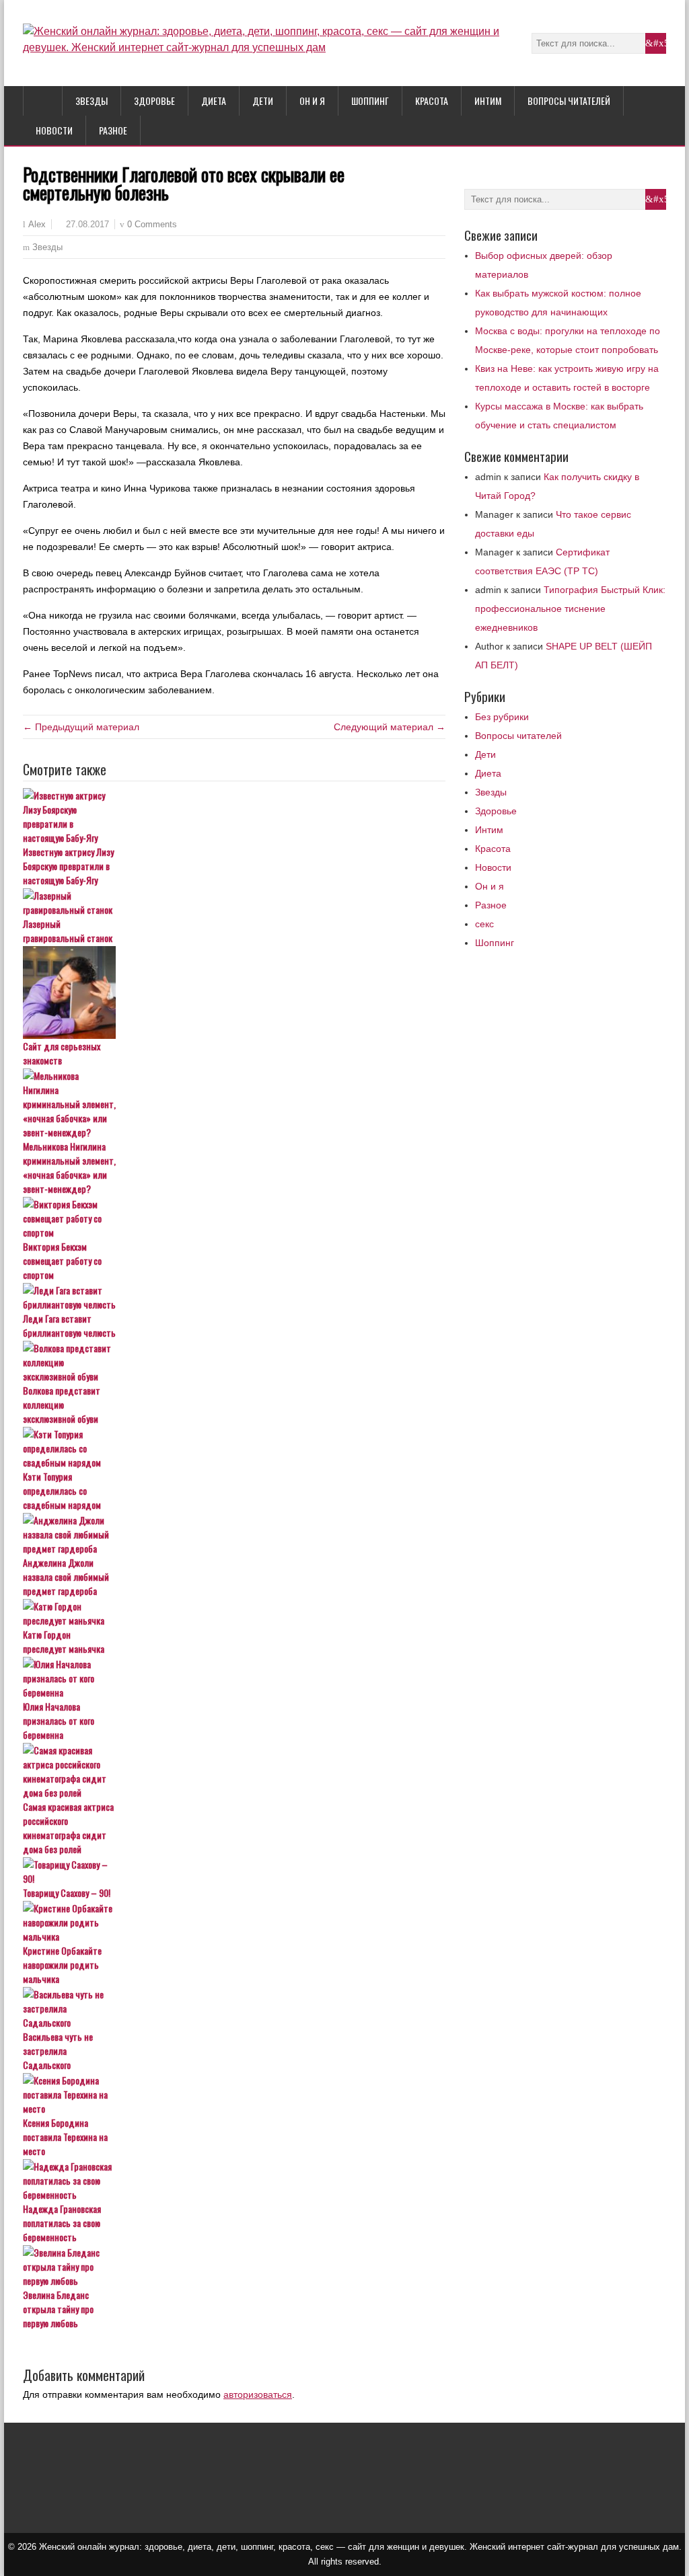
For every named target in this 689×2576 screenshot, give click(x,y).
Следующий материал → (390, 727)
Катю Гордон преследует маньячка (64, 1641)
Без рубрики (502, 717)
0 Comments (152, 224)
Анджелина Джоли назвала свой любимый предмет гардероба (66, 1576)
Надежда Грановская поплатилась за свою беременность (62, 2223)
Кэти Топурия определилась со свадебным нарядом (62, 1490)
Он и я (312, 101)
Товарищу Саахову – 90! (67, 1892)
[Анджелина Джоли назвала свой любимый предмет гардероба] (234, 1534)
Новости (54, 130)
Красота (432, 101)
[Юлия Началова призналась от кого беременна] (234, 1678)
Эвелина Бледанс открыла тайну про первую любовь (58, 2309)
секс (484, 924)
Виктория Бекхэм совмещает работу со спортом (62, 1260)
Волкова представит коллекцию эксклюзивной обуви (62, 1404)
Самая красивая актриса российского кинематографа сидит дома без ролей (68, 1828)
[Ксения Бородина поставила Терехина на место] (234, 2094)
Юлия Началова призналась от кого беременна (59, 1720)
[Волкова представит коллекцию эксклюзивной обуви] (234, 1362)
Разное (113, 130)
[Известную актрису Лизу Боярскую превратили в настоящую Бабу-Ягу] (234, 816)
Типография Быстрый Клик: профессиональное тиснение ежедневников (570, 609)
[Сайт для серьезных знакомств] (234, 992)
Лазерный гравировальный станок (68, 931)
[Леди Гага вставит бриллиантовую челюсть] (234, 1297)
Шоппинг (370, 101)
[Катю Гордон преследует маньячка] (234, 1613)
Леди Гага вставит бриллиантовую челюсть (69, 1325)
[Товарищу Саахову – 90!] (234, 1871)
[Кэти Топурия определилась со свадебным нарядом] (234, 1448)
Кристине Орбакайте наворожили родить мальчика (62, 1964)
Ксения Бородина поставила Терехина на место (65, 2137)
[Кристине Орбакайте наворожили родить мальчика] (234, 1922)
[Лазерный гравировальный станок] (234, 902)
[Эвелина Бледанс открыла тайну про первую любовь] (234, 2266)
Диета (214, 101)
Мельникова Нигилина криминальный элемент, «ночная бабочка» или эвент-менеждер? (69, 1167)
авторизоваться (258, 2394)
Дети (263, 101)
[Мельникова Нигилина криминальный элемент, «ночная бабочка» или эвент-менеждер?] (234, 1104)
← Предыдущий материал (81, 727)
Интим (488, 101)
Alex (37, 225)
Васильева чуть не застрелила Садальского (58, 2051)
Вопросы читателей (569, 101)
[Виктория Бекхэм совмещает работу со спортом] (234, 1218)
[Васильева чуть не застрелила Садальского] (234, 2008)
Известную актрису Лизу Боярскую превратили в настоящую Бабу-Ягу (68, 866)
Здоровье (154, 101)
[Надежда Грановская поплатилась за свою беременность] (234, 2180)
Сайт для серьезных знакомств (62, 1053)
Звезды (92, 101)
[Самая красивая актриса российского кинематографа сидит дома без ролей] (234, 1771)
